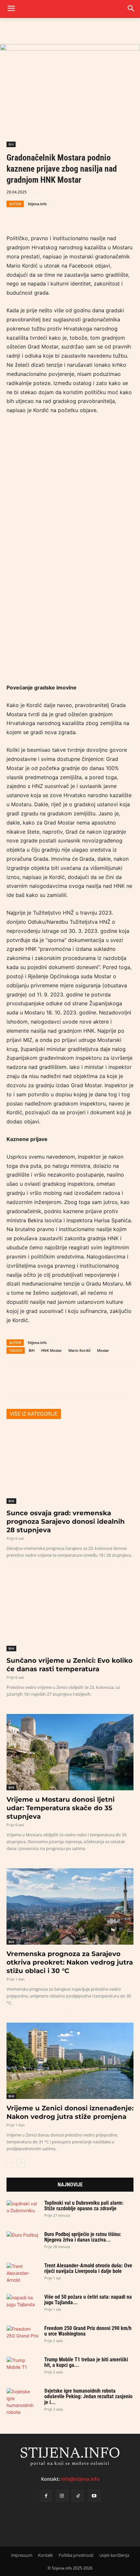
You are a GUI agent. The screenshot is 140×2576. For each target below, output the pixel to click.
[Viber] (58, 215)
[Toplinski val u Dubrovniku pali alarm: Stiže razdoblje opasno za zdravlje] (23, 2209)
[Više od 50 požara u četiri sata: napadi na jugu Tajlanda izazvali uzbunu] (23, 2303)
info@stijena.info (80, 2479)
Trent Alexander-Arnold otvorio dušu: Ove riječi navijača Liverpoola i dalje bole (88, 2268)
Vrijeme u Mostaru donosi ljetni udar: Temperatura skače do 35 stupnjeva (61, 1808)
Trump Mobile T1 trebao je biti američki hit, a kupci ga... (86, 2362)
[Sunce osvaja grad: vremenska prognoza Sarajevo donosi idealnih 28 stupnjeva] (70, 1466)
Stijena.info (37, 204)
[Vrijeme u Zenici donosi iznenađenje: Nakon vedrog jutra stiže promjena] (70, 2061)
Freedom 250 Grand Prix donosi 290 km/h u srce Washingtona (88, 2331)
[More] (88, 215)
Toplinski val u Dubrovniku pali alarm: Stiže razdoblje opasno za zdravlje (84, 2206)
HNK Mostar (51, 1350)
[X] (28, 215)
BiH (11, 144)
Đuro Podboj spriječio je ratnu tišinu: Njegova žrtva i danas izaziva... (83, 2237)
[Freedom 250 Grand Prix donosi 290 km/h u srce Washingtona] (23, 2335)
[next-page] (21, 2163)
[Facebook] (13, 215)
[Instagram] (62, 2496)
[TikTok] (78, 2496)
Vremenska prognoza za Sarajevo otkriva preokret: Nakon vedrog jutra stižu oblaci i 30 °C (70, 1962)
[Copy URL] (73, 215)
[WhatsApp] (43, 215)
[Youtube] (94, 2496)
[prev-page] (11, 2163)
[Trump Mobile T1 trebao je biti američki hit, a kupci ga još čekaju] (23, 2366)
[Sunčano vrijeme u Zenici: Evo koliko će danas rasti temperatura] (70, 1613)
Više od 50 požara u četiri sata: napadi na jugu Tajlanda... (88, 2300)
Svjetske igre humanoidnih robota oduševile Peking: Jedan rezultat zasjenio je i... (88, 2397)
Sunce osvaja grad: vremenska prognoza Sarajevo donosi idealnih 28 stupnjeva (66, 1521)
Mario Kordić (79, 1350)
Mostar (103, 1350)
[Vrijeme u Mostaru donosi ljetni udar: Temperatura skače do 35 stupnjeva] (70, 1752)
